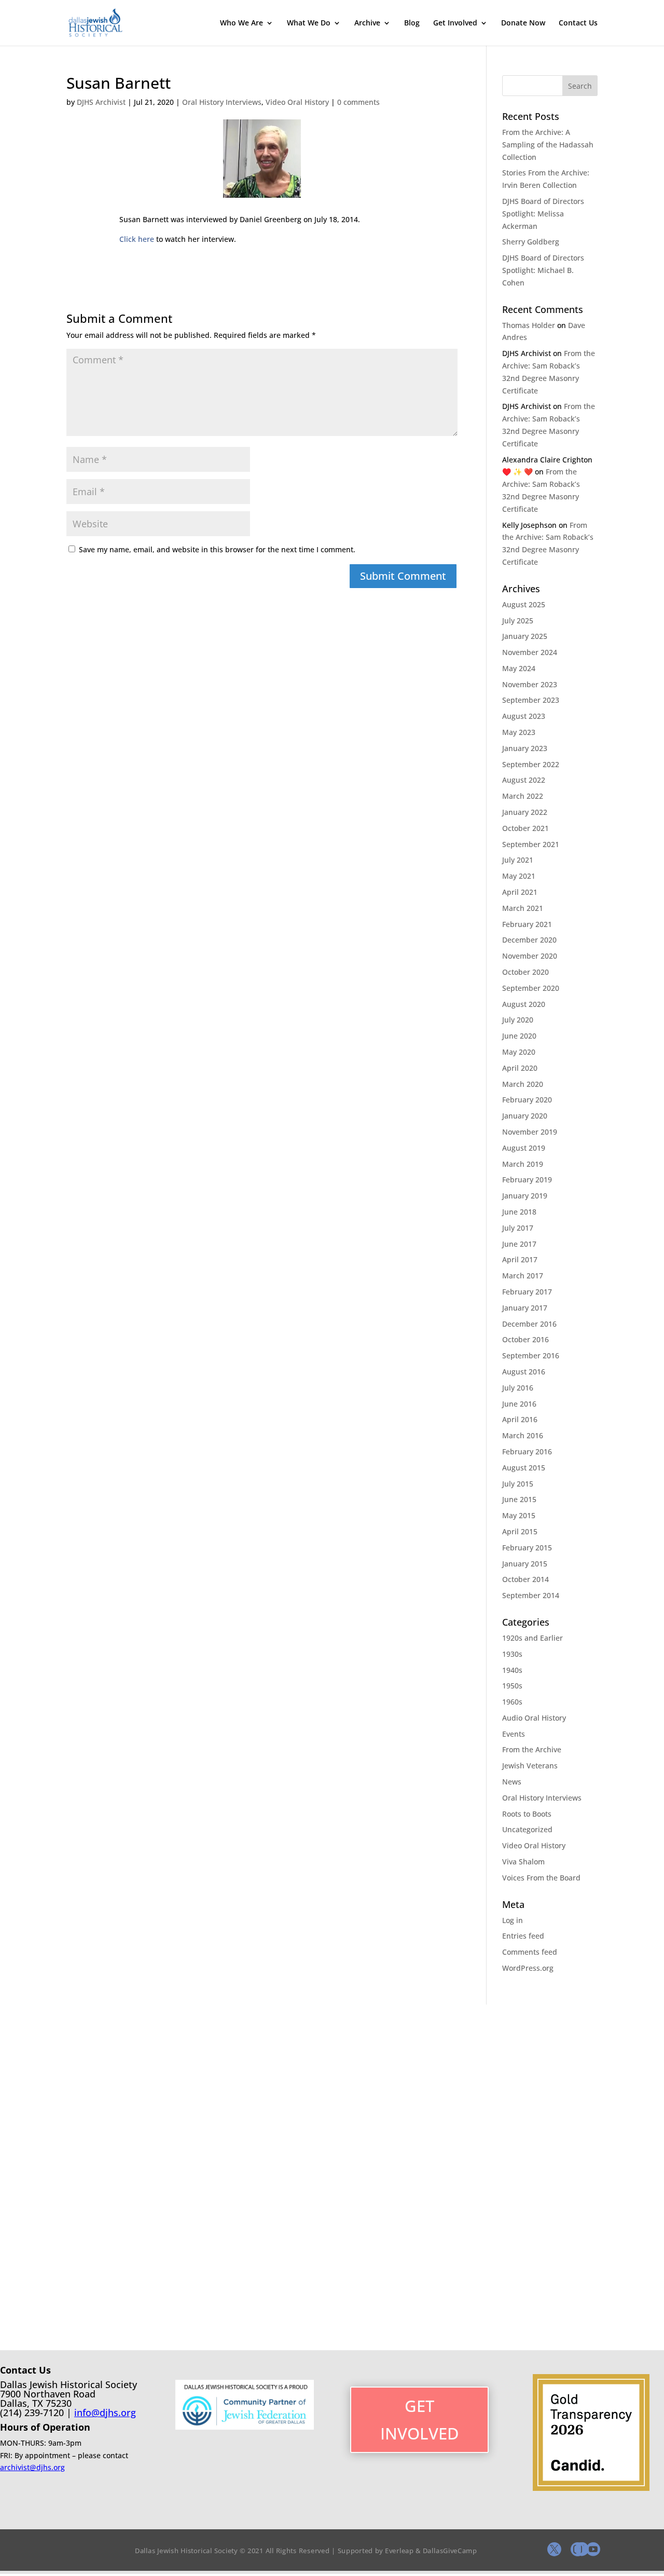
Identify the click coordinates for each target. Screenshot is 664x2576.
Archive (367, 23)
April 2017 (520, 1259)
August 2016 (524, 1372)
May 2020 (519, 1052)
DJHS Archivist (101, 102)
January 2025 (525, 636)
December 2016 (529, 1324)
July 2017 (518, 1228)
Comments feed (530, 1952)
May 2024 (519, 668)
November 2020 (530, 956)
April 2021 (520, 892)
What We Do (309, 23)
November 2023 (530, 684)
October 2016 (525, 1339)
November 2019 (530, 1132)
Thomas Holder (529, 325)
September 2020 (531, 988)
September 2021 (531, 844)
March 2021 (523, 908)
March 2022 (523, 796)
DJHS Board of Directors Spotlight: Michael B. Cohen (543, 270)
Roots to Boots (527, 1814)
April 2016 (520, 1419)
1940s (512, 1670)
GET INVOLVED (420, 2420)
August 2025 (524, 604)
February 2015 (527, 1548)
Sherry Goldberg (531, 242)
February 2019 (527, 1180)
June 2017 (519, 1244)
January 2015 (525, 1564)
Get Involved (455, 23)
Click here (137, 239)
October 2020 (525, 972)
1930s (512, 1654)
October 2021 (525, 828)
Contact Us (578, 23)
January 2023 (525, 748)
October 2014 (525, 1579)
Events (514, 1734)
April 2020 (520, 1068)
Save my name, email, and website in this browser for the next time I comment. (217, 549)
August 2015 (524, 1468)
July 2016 (518, 1388)
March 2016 (523, 1435)
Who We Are (241, 23)
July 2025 (518, 621)
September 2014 (531, 1595)
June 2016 (519, 1404)
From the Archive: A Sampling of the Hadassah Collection (548, 145)
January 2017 (525, 1308)
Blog (412, 23)
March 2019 (523, 1164)
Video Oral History (297, 102)
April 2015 (520, 1531)
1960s (512, 1702)
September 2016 (531, 1355)
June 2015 (519, 1499)
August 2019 (524, 1148)
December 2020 (529, 940)
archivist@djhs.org (32, 2467)
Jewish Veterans (530, 1766)
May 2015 (519, 1515)
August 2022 (524, 780)
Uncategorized (527, 1829)
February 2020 (527, 1100)
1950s (512, 1686)
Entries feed (523, 1936)
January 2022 (525, 812)
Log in (513, 1920)
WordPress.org (528, 1968)
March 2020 (523, 1084)
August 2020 (524, 1004)
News (512, 1782)
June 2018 (519, 1212)
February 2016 (527, 1451)
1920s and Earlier (532, 1638)
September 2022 (531, 764)
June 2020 (519, 1036)
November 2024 (530, 652)
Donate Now (523, 23)
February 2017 (527, 1292)
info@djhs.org (105, 2413)
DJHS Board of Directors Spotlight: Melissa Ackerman (543, 214)
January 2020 (525, 1116)
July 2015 (518, 1484)
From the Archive (532, 1749)
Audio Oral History (534, 1718)
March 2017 (523, 1276)
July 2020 (518, 1020)
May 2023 (519, 732)
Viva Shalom (523, 1862)
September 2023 (531, 700)
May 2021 (519, 876)
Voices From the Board (541, 1878)
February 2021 (527, 924)
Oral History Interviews (222, 102)
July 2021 (518, 860)
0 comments (358, 102)
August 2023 (524, 716)
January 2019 (525, 1196)
